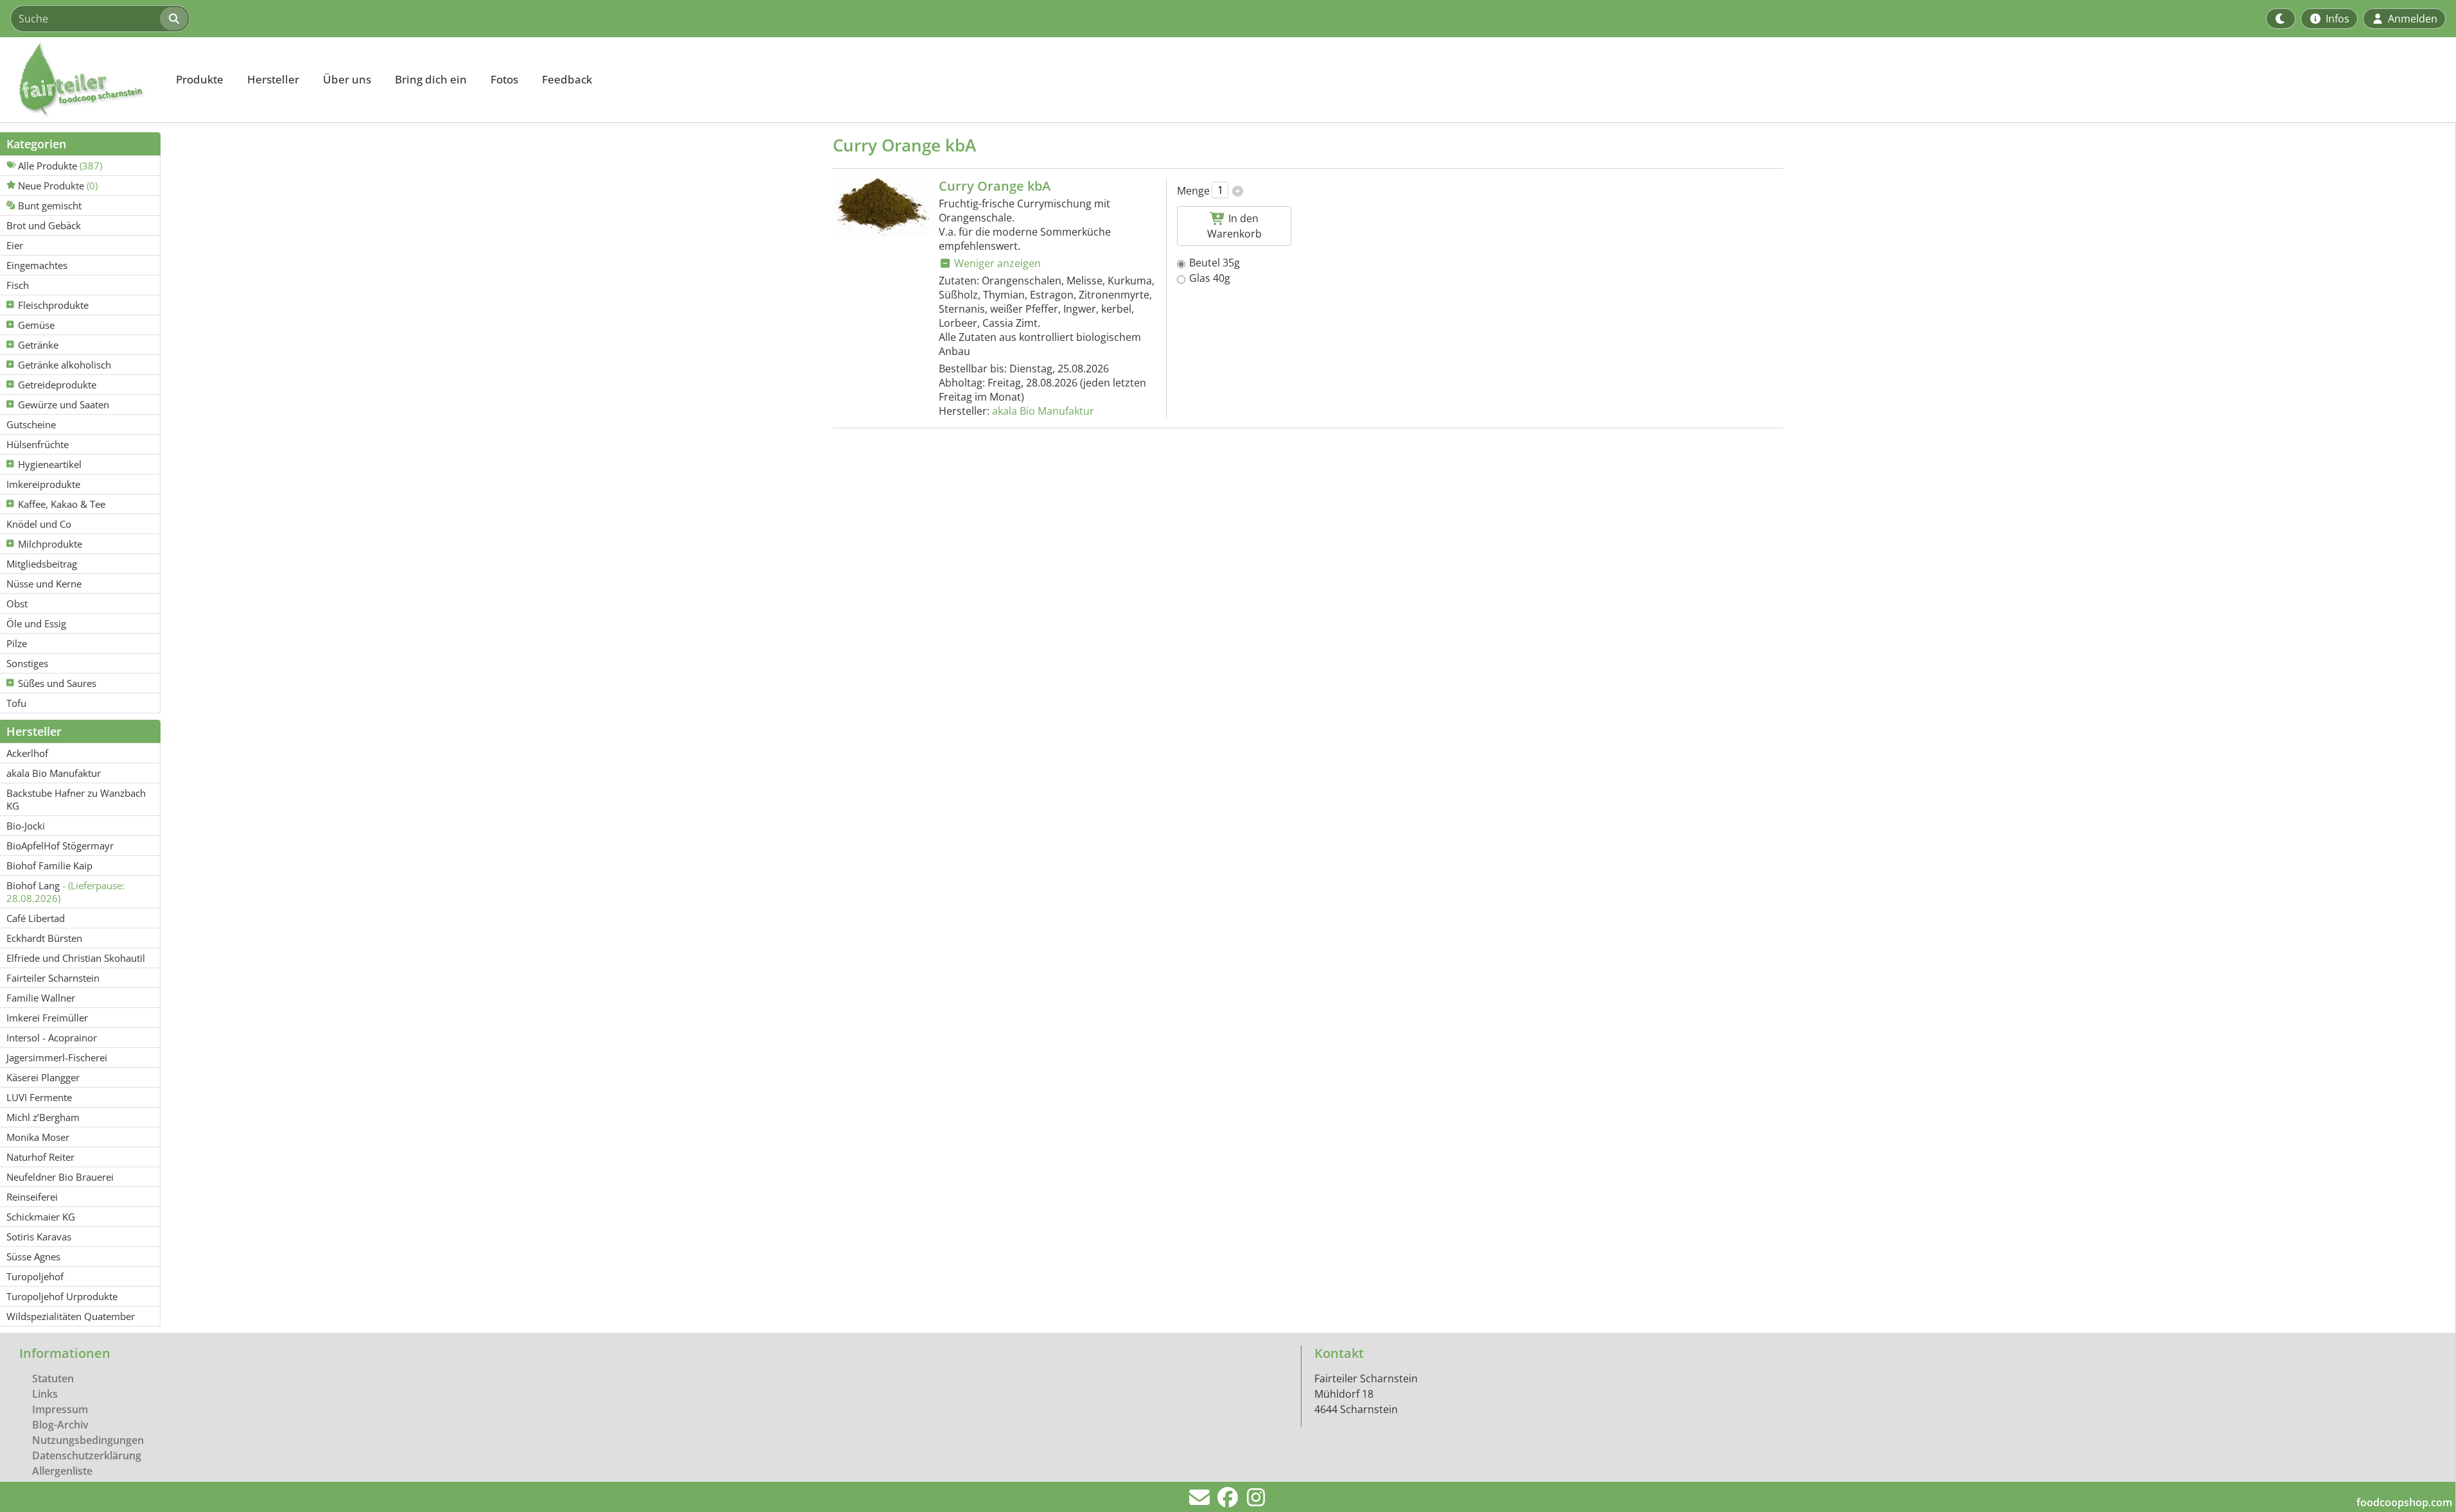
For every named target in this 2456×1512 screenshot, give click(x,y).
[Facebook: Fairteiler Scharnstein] (1228, 1501)
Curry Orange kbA (995, 186)
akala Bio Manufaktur (1043, 411)
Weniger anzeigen (996, 263)
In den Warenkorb (1234, 226)
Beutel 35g (1215, 263)
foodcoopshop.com (2404, 1502)
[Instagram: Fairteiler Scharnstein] (1256, 1501)
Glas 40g (1210, 278)
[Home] (81, 80)
